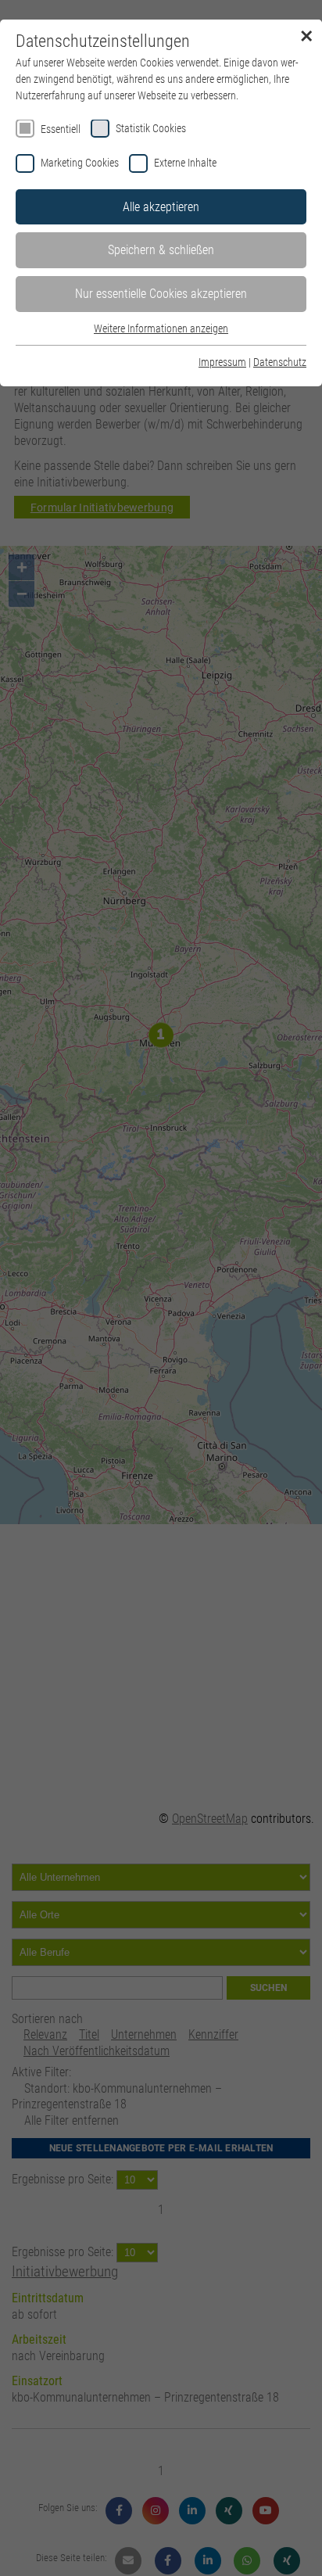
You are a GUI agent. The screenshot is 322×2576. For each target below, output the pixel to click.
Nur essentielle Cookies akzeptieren (161, 294)
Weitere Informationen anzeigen (161, 328)
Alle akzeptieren (161, 207)
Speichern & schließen (161, 250)
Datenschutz (280, 362)
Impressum (222, 362)
